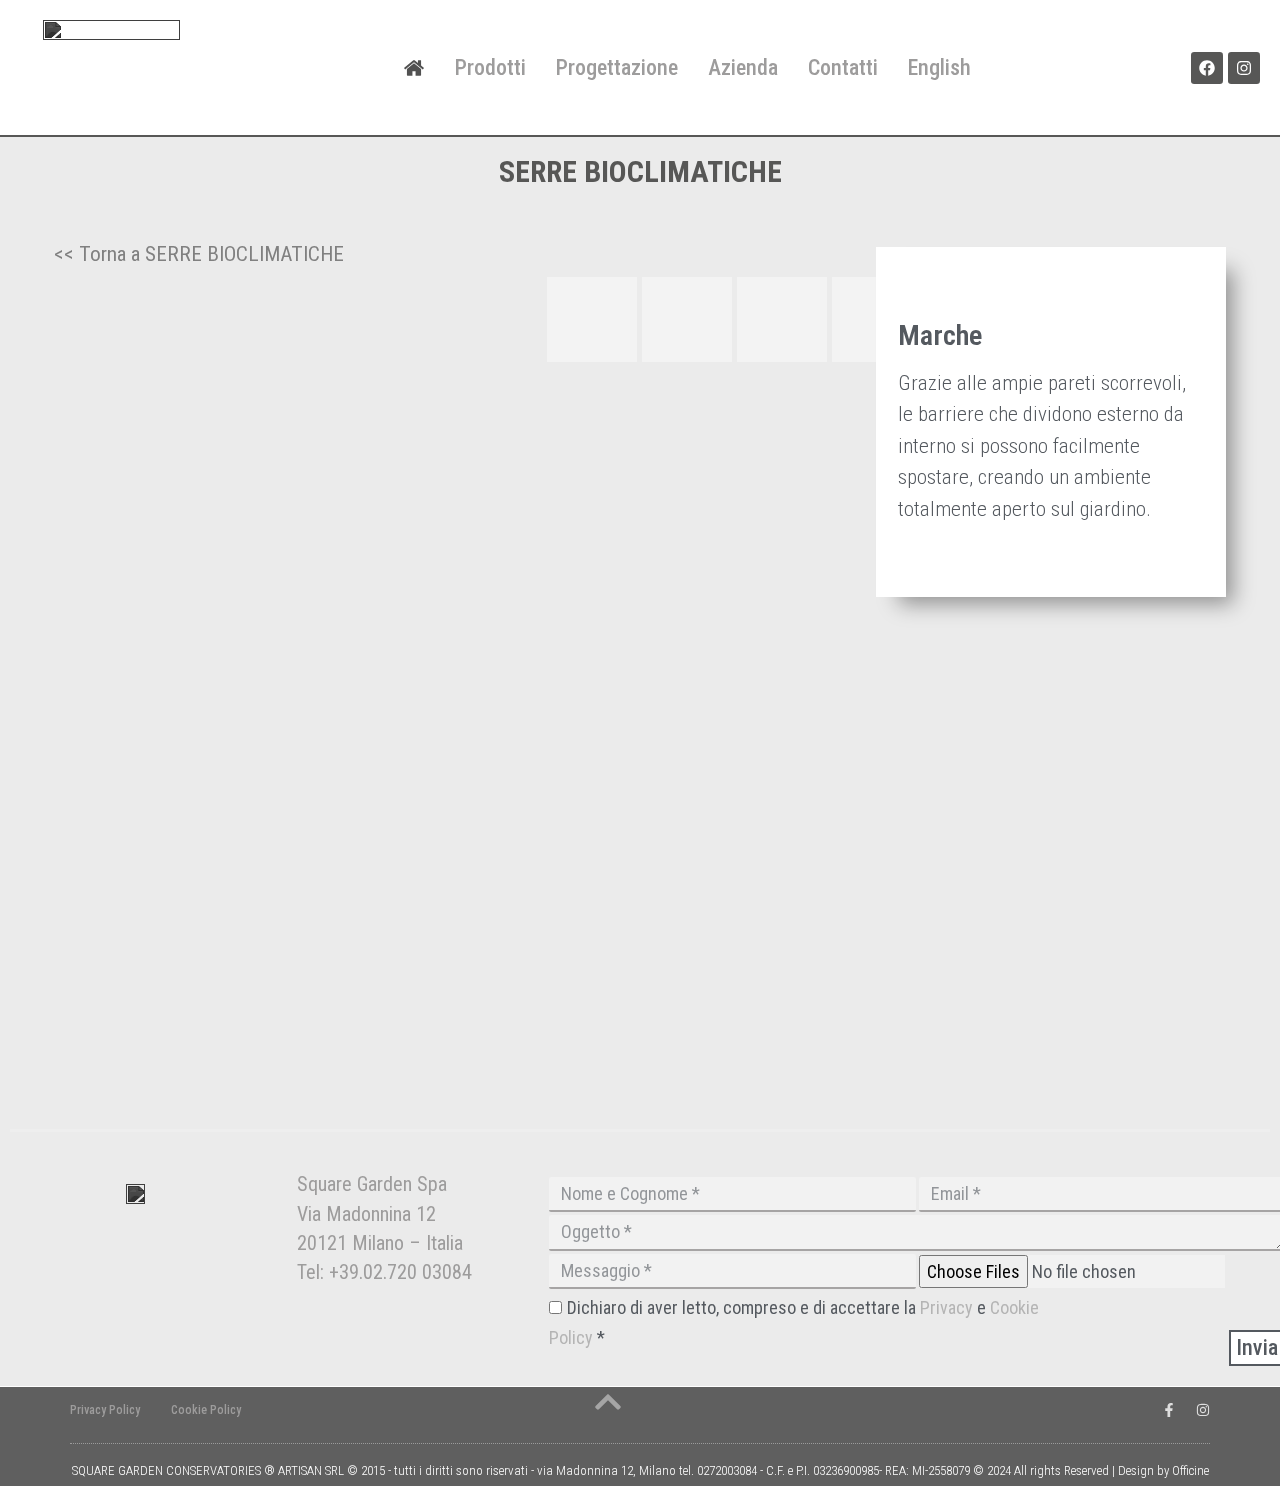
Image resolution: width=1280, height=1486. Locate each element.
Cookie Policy (206, 1410)
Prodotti (490, 67)
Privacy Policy (105, 1410)
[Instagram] (1244, 68)
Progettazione (617, 67)
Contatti (843, 67)
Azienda (743, 67)
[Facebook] (1207, 68)
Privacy (948, 1307)
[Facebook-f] (1169, 1410)
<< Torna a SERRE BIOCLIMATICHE (199, 254)
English (939, 67)
